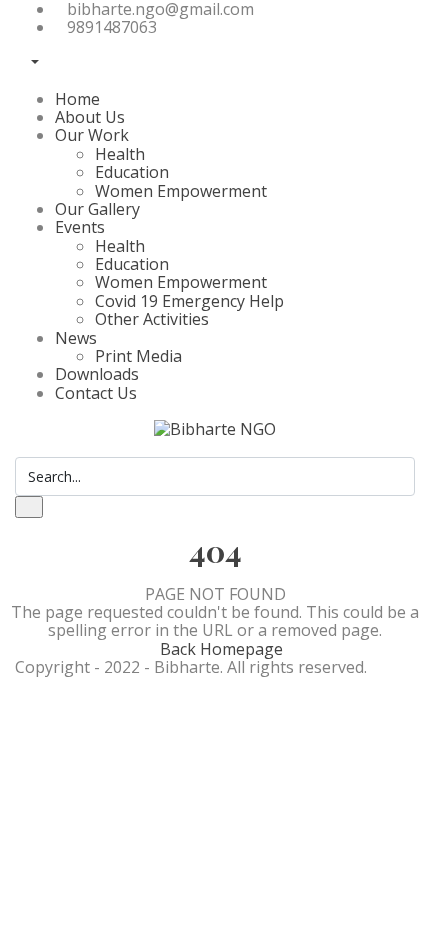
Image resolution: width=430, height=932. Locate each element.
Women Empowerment (181, 191)
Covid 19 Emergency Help (189, 301)
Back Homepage (221, 649)
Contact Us (96, 393)
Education (132, 172)
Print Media (138, 356)
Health (120, 154)
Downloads (97, 374)
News (76, 338)
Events (80, 227)
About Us (90, 117)
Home (77, 99)
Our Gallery (97, 209)
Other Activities (152, 319)
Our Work (92, 135)
